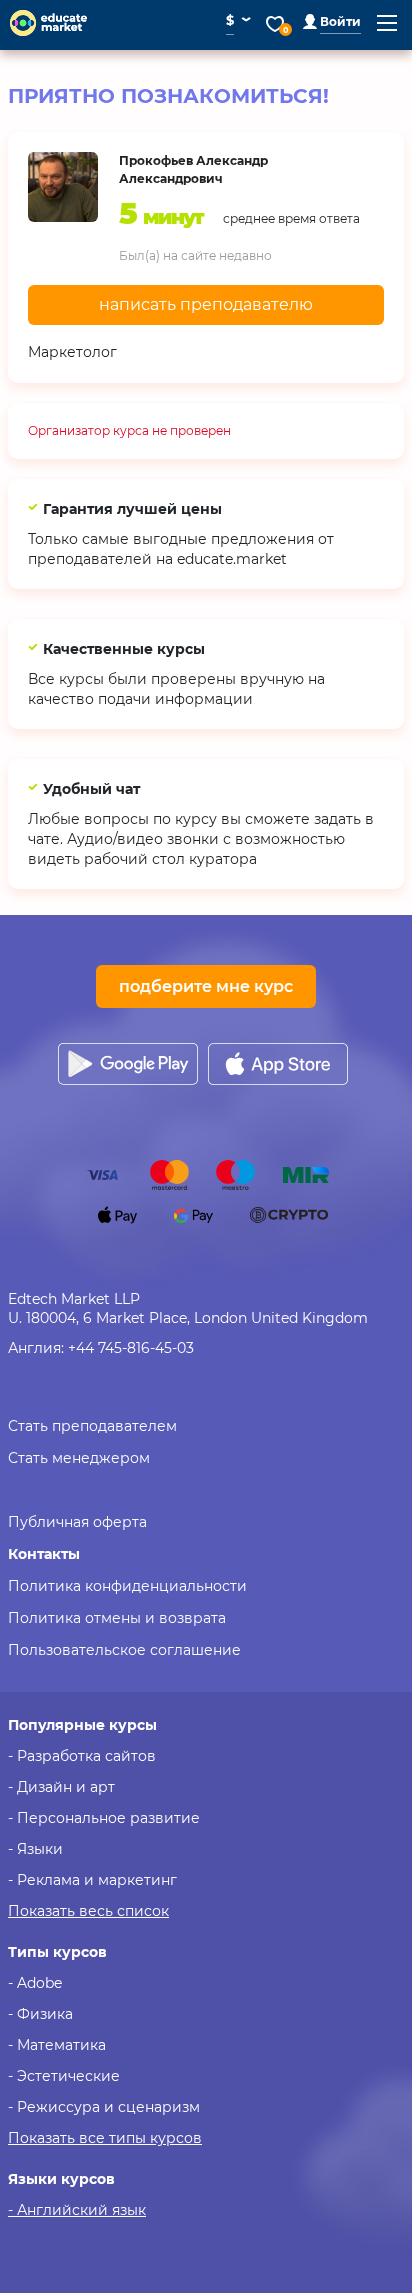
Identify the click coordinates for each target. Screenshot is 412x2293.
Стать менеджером (79, 1458)
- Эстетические (64, 2076)
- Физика (40, 2014)
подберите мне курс (206, 986)
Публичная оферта (77, 1522)
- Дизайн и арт (61, 1787)
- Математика (57, 2045)
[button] (332, 21)
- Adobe (35, 1983)
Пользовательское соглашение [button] (124, 1650)
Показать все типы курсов (105, 2138)
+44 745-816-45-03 (131, 1348)
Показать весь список (88, 1911)
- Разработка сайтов (82, 1756)
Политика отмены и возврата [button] (117, 1618)
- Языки (35, 1849)
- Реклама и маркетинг (92, 1880)
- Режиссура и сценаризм (104, 2107)
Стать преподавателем (92, 1426)
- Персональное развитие (104, 1818)
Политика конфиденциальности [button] (127, 1586)
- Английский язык (77, 2210)
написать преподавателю (206, 304)
